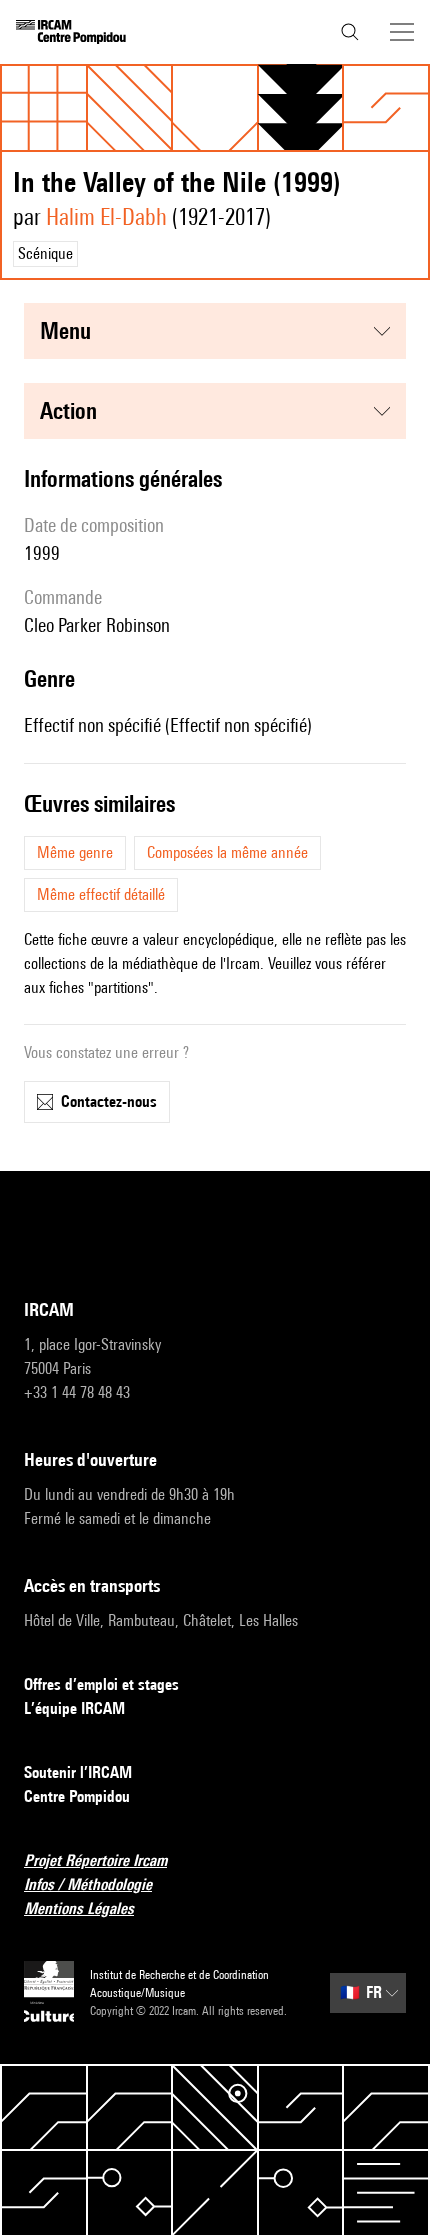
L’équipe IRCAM (74, 1708)
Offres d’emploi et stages (101, 1684)
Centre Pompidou (77, 1796)
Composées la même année (227, 852)
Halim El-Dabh (106, 216)
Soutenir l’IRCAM (78, 1772)
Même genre (75, 852)
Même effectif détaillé (101, 894)
